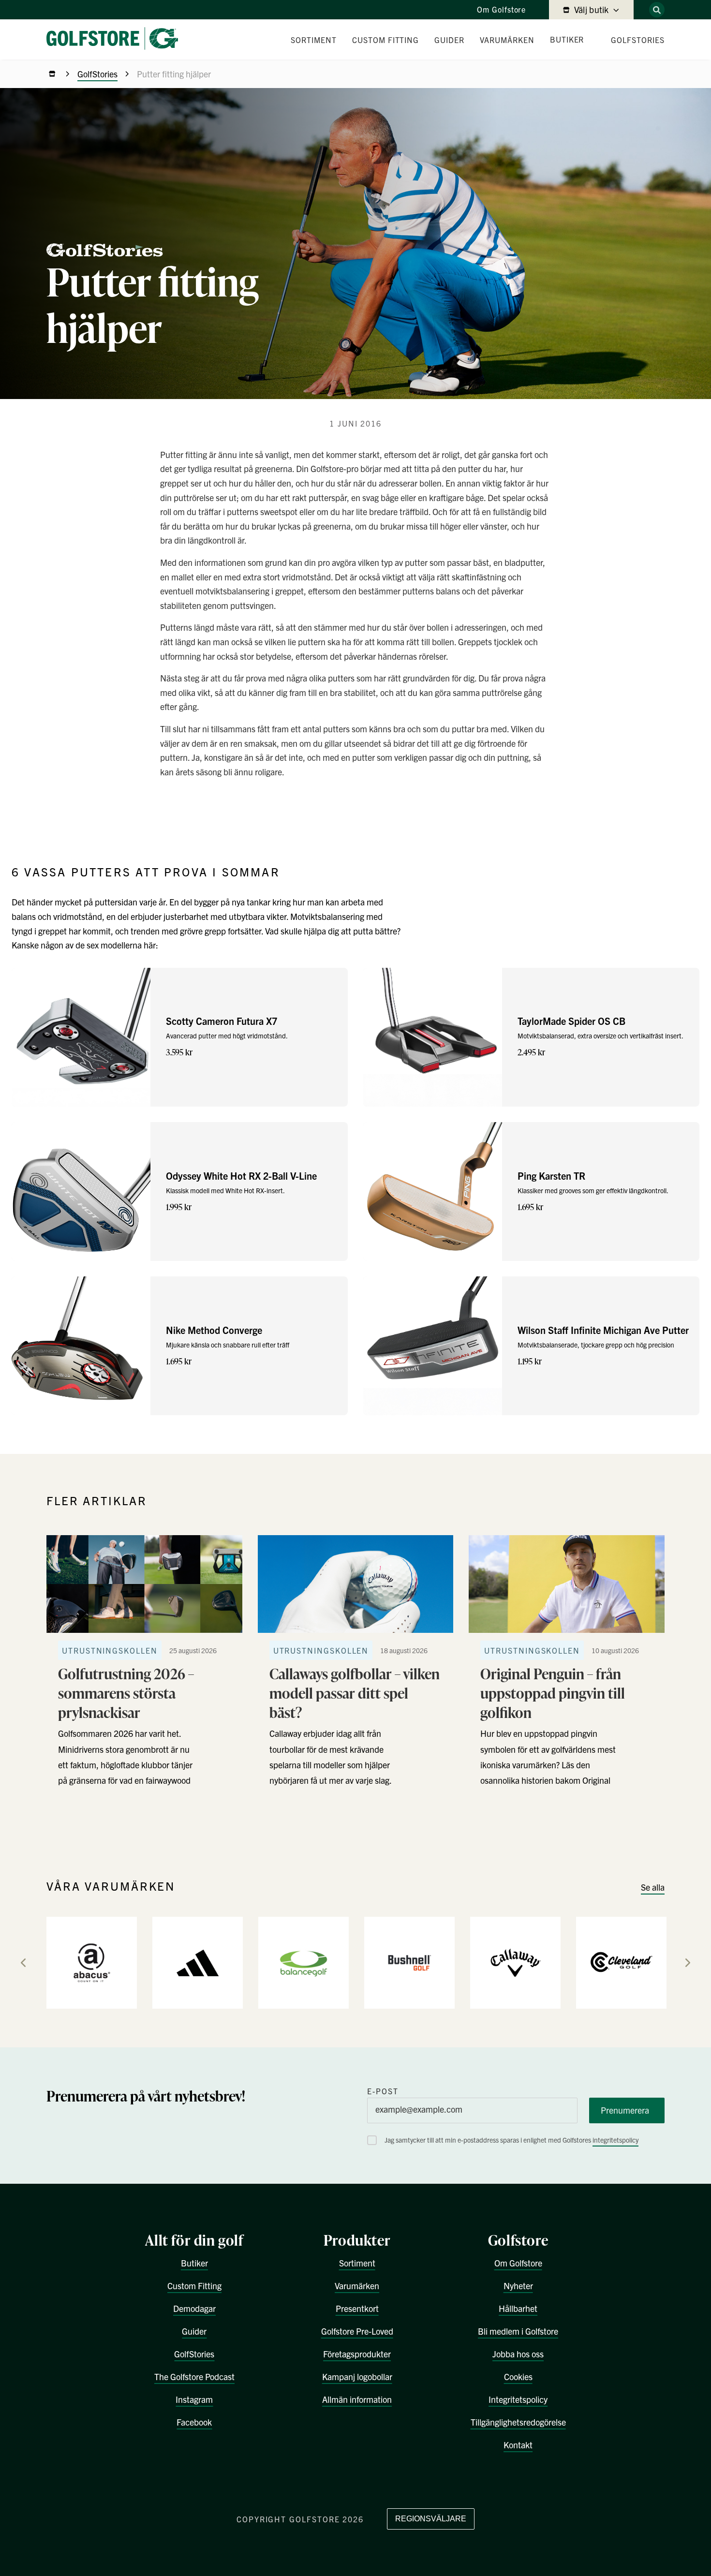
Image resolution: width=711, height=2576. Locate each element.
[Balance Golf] (304, 1962)
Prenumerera (625, 2110)
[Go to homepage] (116, 39)
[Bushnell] (409, 1962)
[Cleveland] (621, 1962)
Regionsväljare (431, 2519)
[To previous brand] (23, 1963)
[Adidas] (198, 1962)
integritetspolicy (615, 2140)
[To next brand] (688, 1963)
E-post (383, 2091)
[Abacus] (92, 1962)
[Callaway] (515, 1962)
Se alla (653, 1887)
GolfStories (97, 74)
